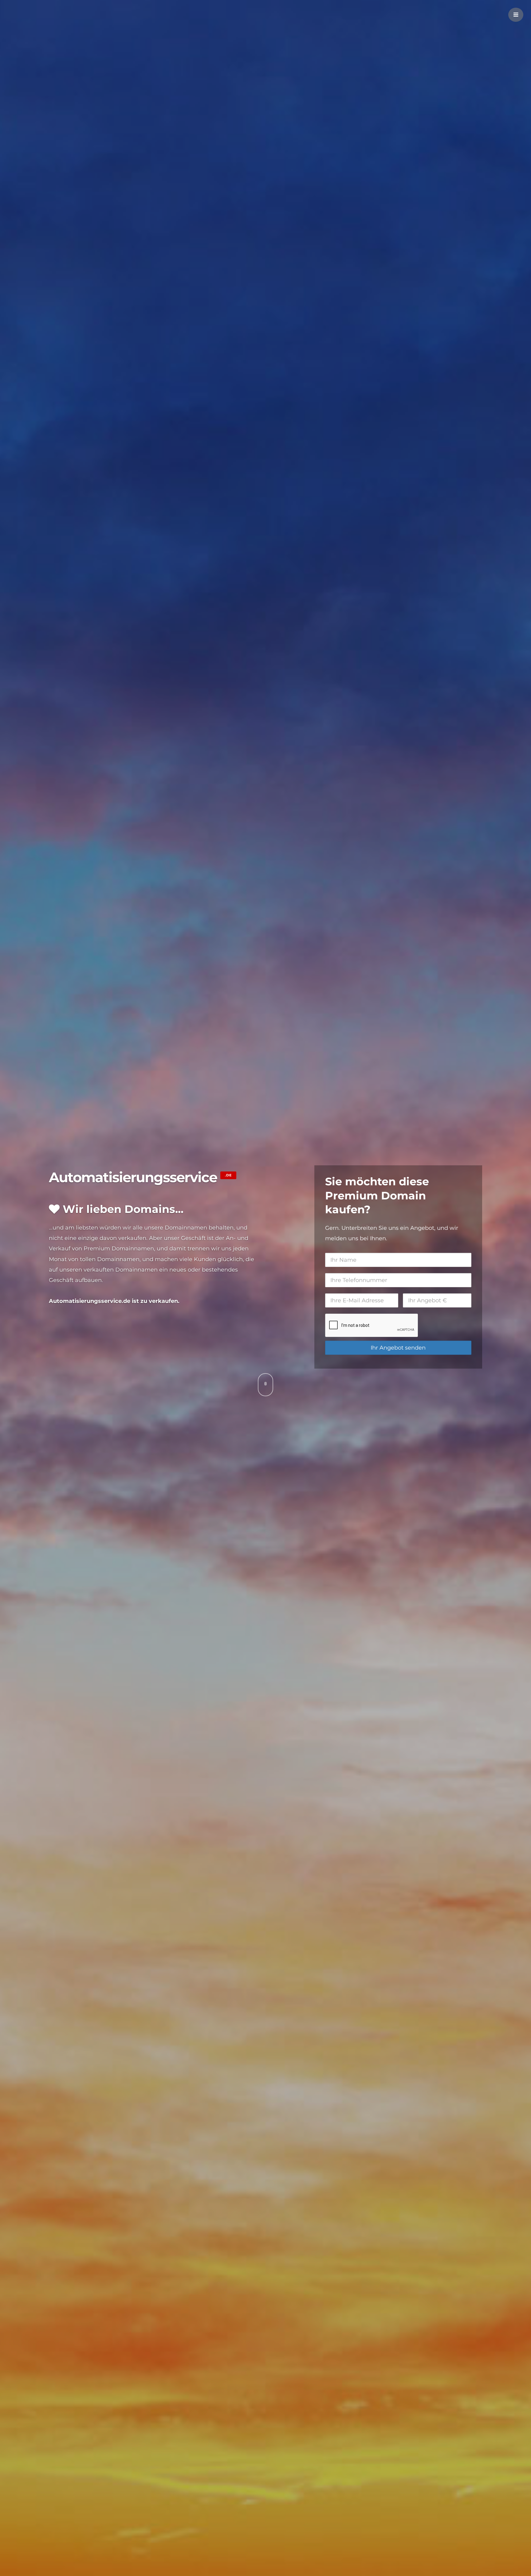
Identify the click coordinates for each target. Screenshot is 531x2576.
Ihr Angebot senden (398, 1348)
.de (228, 1175)
